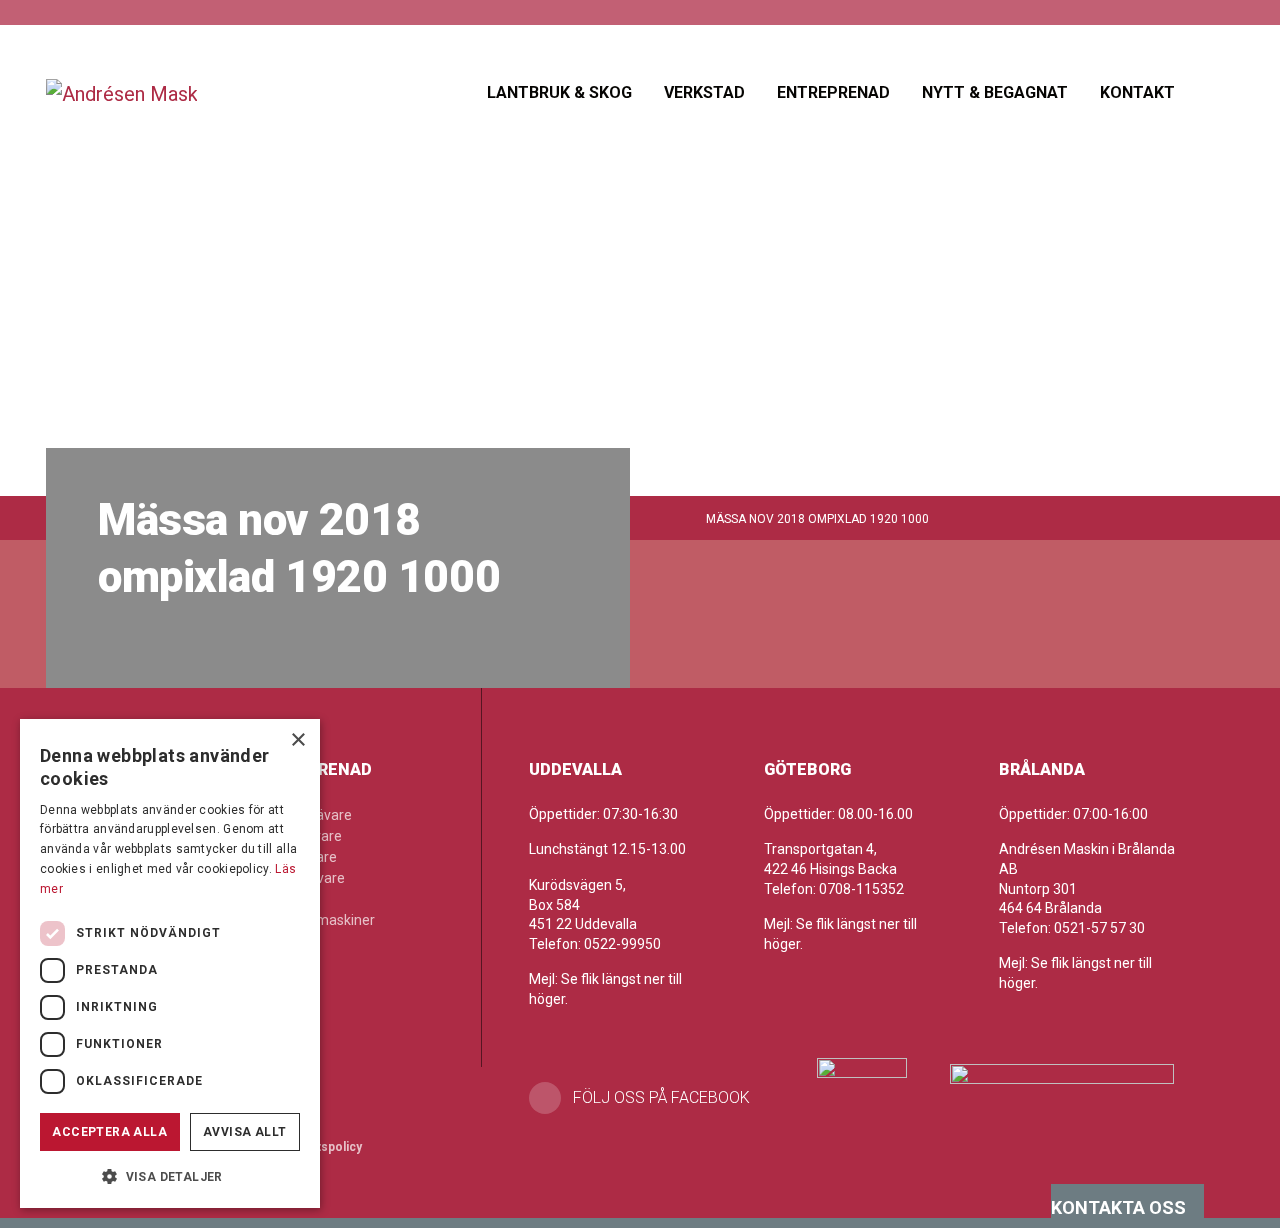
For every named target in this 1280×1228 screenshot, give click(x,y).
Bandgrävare (311, 815)
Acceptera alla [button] (109, 1132)
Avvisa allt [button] (244, 1132)
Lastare (294, 899)
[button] (170, 1176)
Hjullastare (303, 857)
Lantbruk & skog (559, 92)
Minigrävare (307, 878)
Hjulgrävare (306, 836)
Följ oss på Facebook (661, 1097)
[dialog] (170, 963)
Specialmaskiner (322, 920)
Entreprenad (833, 92)
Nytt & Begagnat (995, 92)
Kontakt (1137, 92)
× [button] (297, 740)
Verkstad (704, 92)
